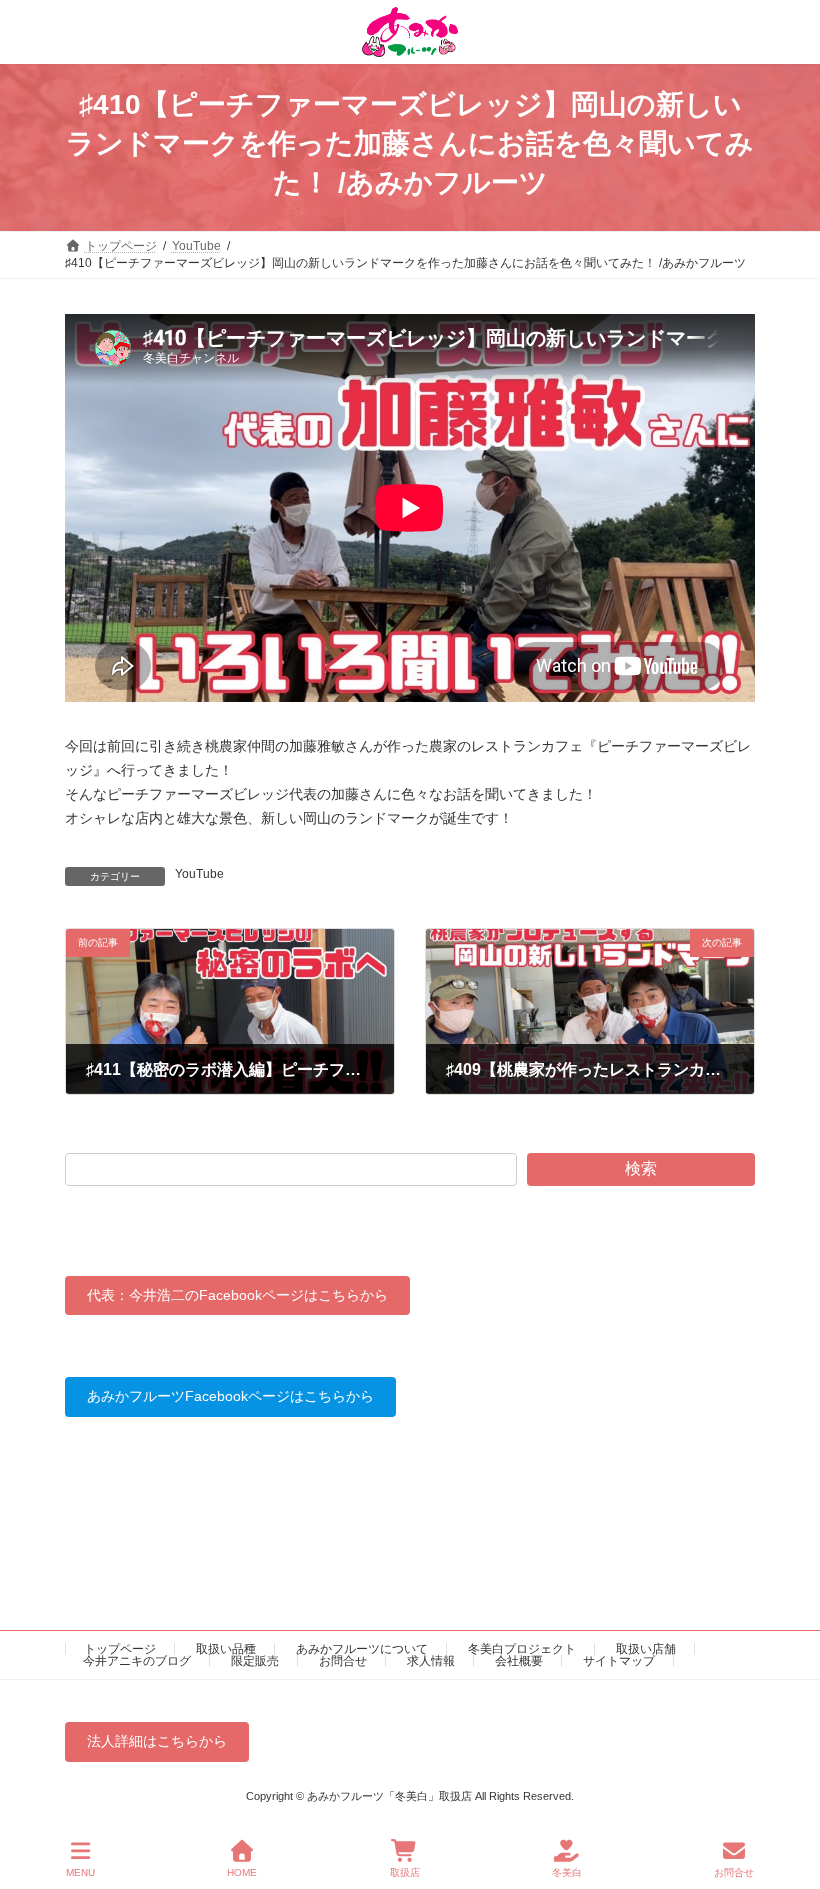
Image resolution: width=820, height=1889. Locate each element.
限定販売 (255, 1661)
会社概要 (519, 1661)
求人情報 (431, 1661)
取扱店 (405, 1872)
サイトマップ (619, 1661)
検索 (641, 1168)
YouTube (199, 874)
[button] (237, 1296)
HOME (242, 1872)
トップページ (120, 1649)
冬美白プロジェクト (522, 1649)
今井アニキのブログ (137, 1661)
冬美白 (567, 1872)
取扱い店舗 (646, 1649)
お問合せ (343, 1661)
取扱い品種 (226, 1649)
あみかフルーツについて (362, 1649)
